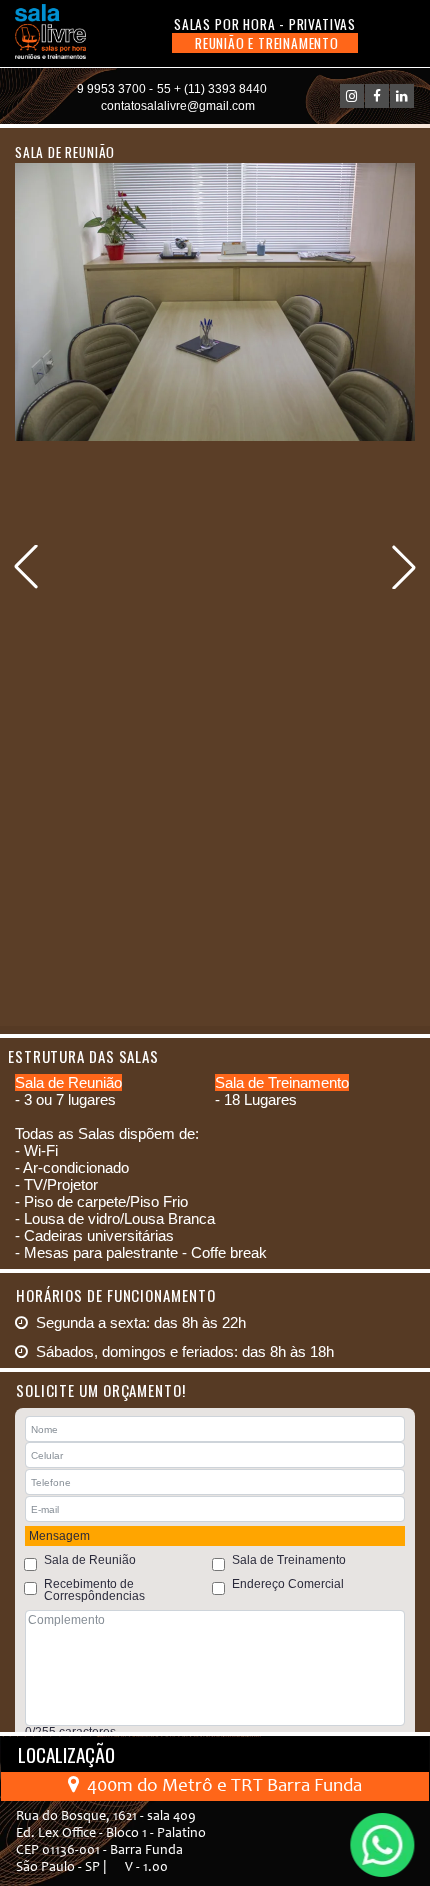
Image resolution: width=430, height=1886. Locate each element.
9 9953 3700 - (115, 89)
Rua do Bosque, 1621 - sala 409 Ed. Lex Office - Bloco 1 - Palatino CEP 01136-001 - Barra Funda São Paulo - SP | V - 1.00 (111, 1842)
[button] (404, 567)
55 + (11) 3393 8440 (212, 89)
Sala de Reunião (90, 1560)
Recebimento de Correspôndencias (94, 1590)
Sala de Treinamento (289, 1560)
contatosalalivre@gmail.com (178, 106)
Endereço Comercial (288, 1584)
